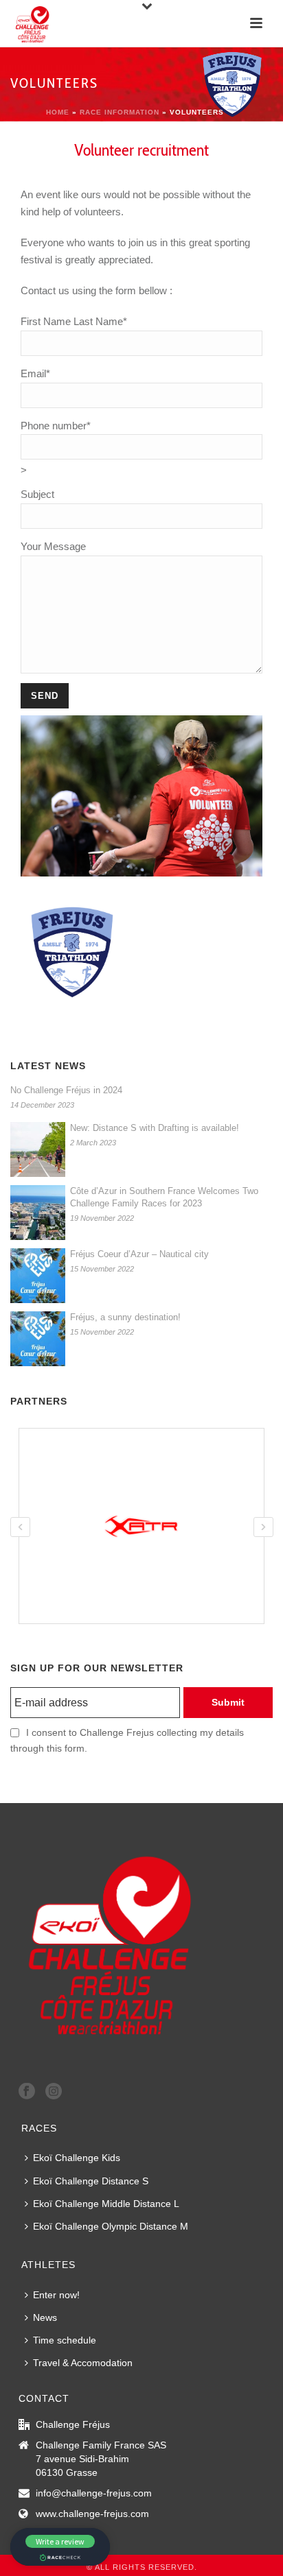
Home (58, 112)
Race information (120, 112)
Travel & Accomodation (83, 2363)
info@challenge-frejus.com (94, 2493)
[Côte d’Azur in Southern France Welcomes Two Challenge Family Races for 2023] (38, 1213)
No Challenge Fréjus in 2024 (66, 1090)
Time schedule (65, 2340)
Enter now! (56, 2295)
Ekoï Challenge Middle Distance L (106, 2204)
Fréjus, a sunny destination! (125, 1317)
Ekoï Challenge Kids (77, 2158)
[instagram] (54, 2092)
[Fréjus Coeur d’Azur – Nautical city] (38, 1276)
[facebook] (27, 2092)
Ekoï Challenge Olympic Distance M (111, 2226)
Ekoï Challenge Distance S (91, 2181)
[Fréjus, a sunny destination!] (38, 1339)
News (45, 2317)
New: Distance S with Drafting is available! (155, 1128)
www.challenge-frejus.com (92, 2514)
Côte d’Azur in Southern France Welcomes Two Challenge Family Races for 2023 (164, 1197)
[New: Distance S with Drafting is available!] (38, 1149)
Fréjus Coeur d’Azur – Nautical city (139, 1254)
